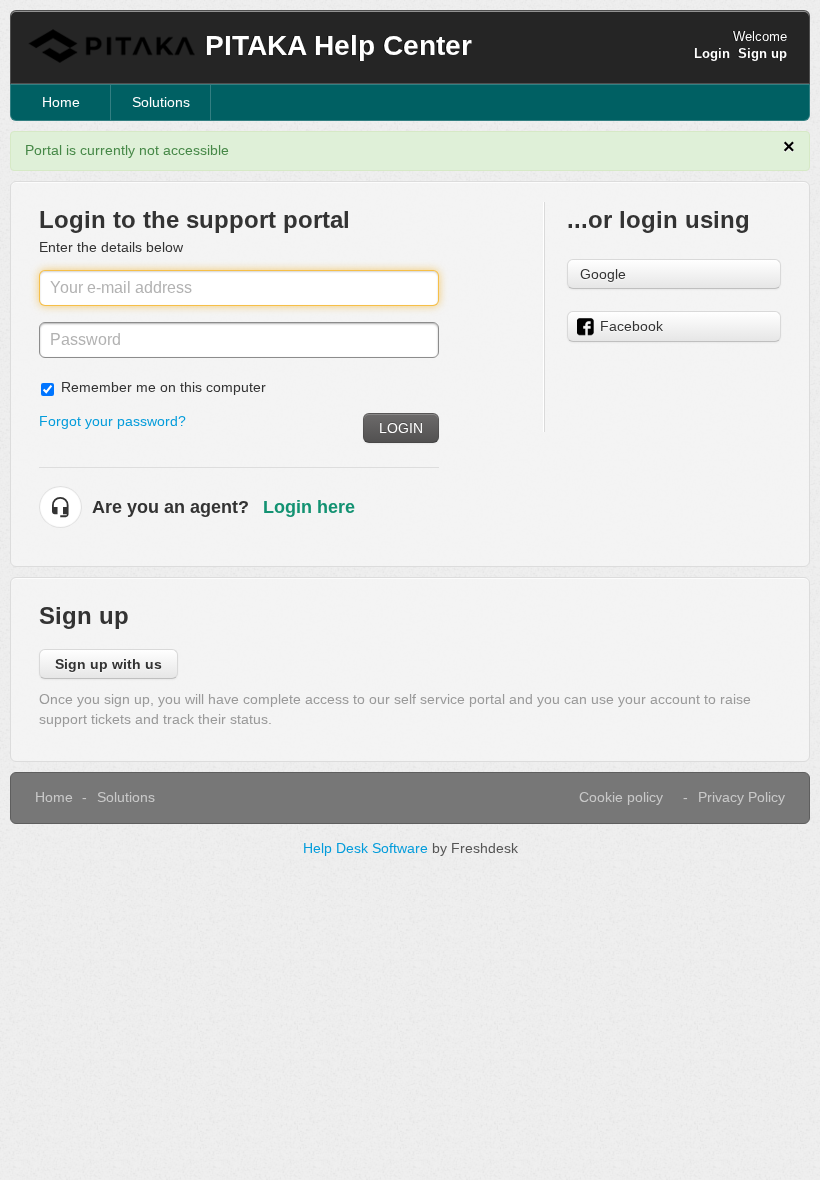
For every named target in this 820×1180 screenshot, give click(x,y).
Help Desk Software (367, 848)
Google (603, 274)
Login (401, 428)
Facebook (631, 326)
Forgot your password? (112, 421)
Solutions (161, 102)
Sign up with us (108, 664)
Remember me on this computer (163, 387)
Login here (309, 507)
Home (61, 102)
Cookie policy (621, 797)
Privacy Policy (741, 797)
